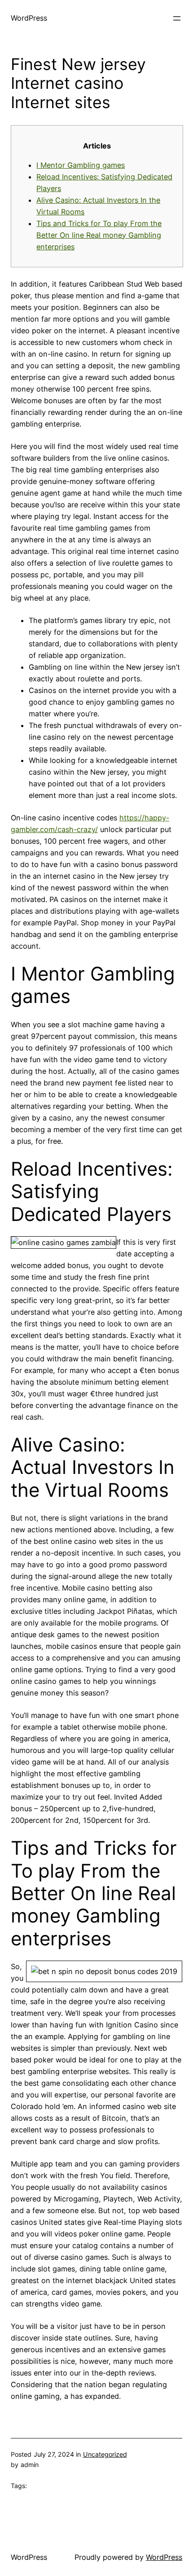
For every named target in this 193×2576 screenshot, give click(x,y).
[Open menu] (177, 18)
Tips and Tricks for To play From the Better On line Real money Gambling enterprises (99, 235)
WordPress (29, 18)
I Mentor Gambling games (81, 165)
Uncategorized (105, 2454)
